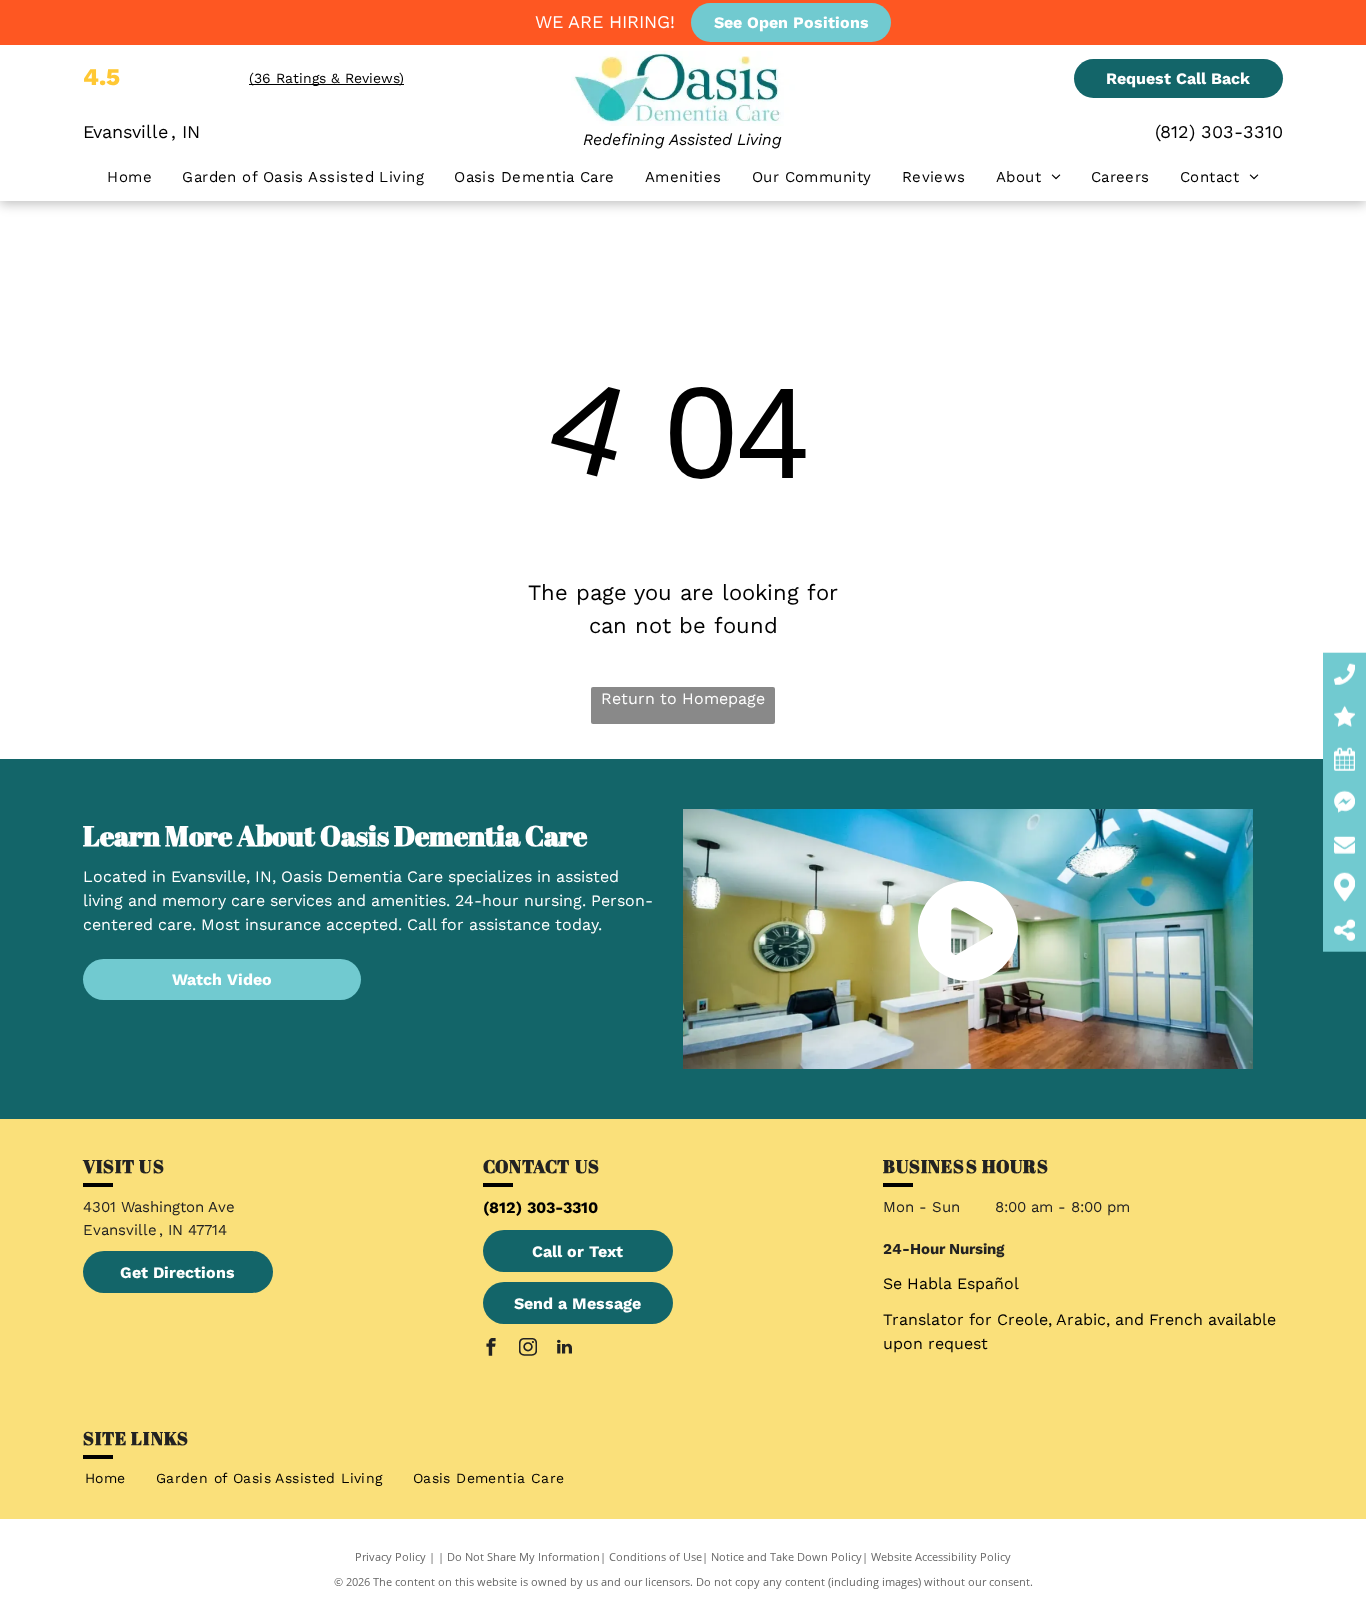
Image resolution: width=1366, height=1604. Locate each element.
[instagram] (528, 1349)
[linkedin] (565, 1349)
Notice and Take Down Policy (786, 1556)
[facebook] (491, 1349)
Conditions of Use (655, 1556)
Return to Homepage (683, 698)
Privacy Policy (390, 1556)
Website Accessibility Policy (941, 1556)
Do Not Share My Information (523, 1556)
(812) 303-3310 (1219, 131)
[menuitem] (129, 177)
